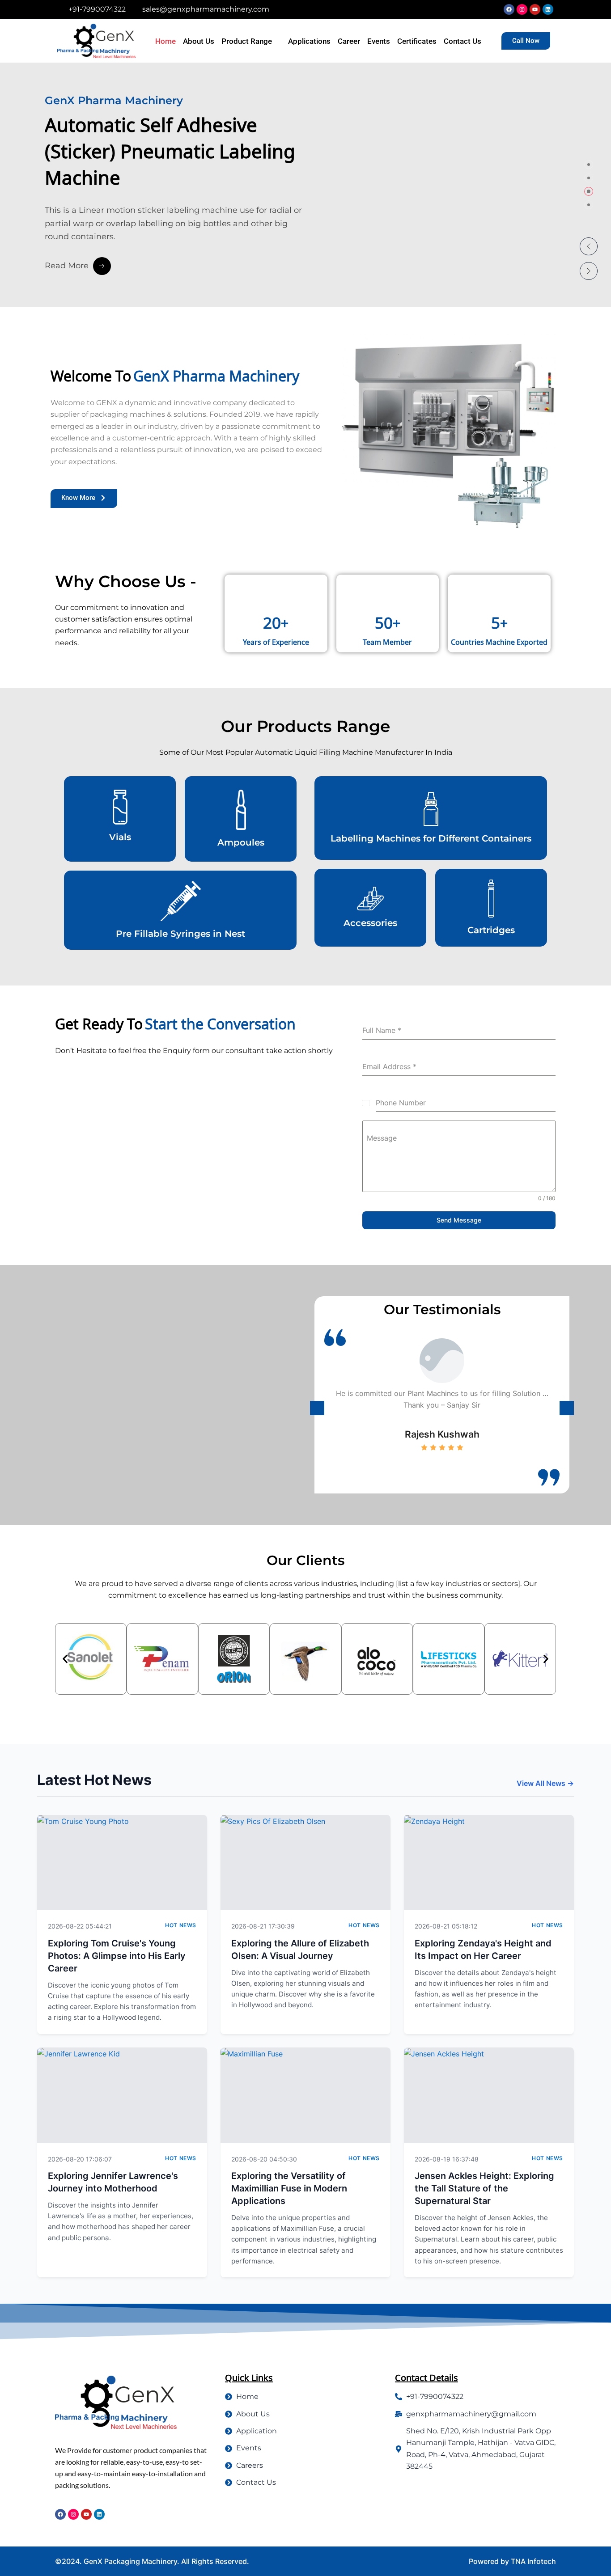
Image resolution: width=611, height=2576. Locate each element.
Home (165, 41)
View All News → (545, 1783)
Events (379, 41)
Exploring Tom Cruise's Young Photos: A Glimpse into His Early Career (117, 1956)
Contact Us (462, 41)
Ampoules (241, 842)
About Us (199, 41)
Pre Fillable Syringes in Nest (180, 934)
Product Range (247, 41)
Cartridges (491, 930)
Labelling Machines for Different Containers (431, 838)
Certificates (417, 41)
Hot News (181, 1925)
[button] (589, 246)
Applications (309, 41)
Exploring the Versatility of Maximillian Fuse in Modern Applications (289, 2188)
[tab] (589, 165)
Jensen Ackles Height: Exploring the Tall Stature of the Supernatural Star (484, 2188)
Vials (120, 837)
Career (349, 41)
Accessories (370, 923)
